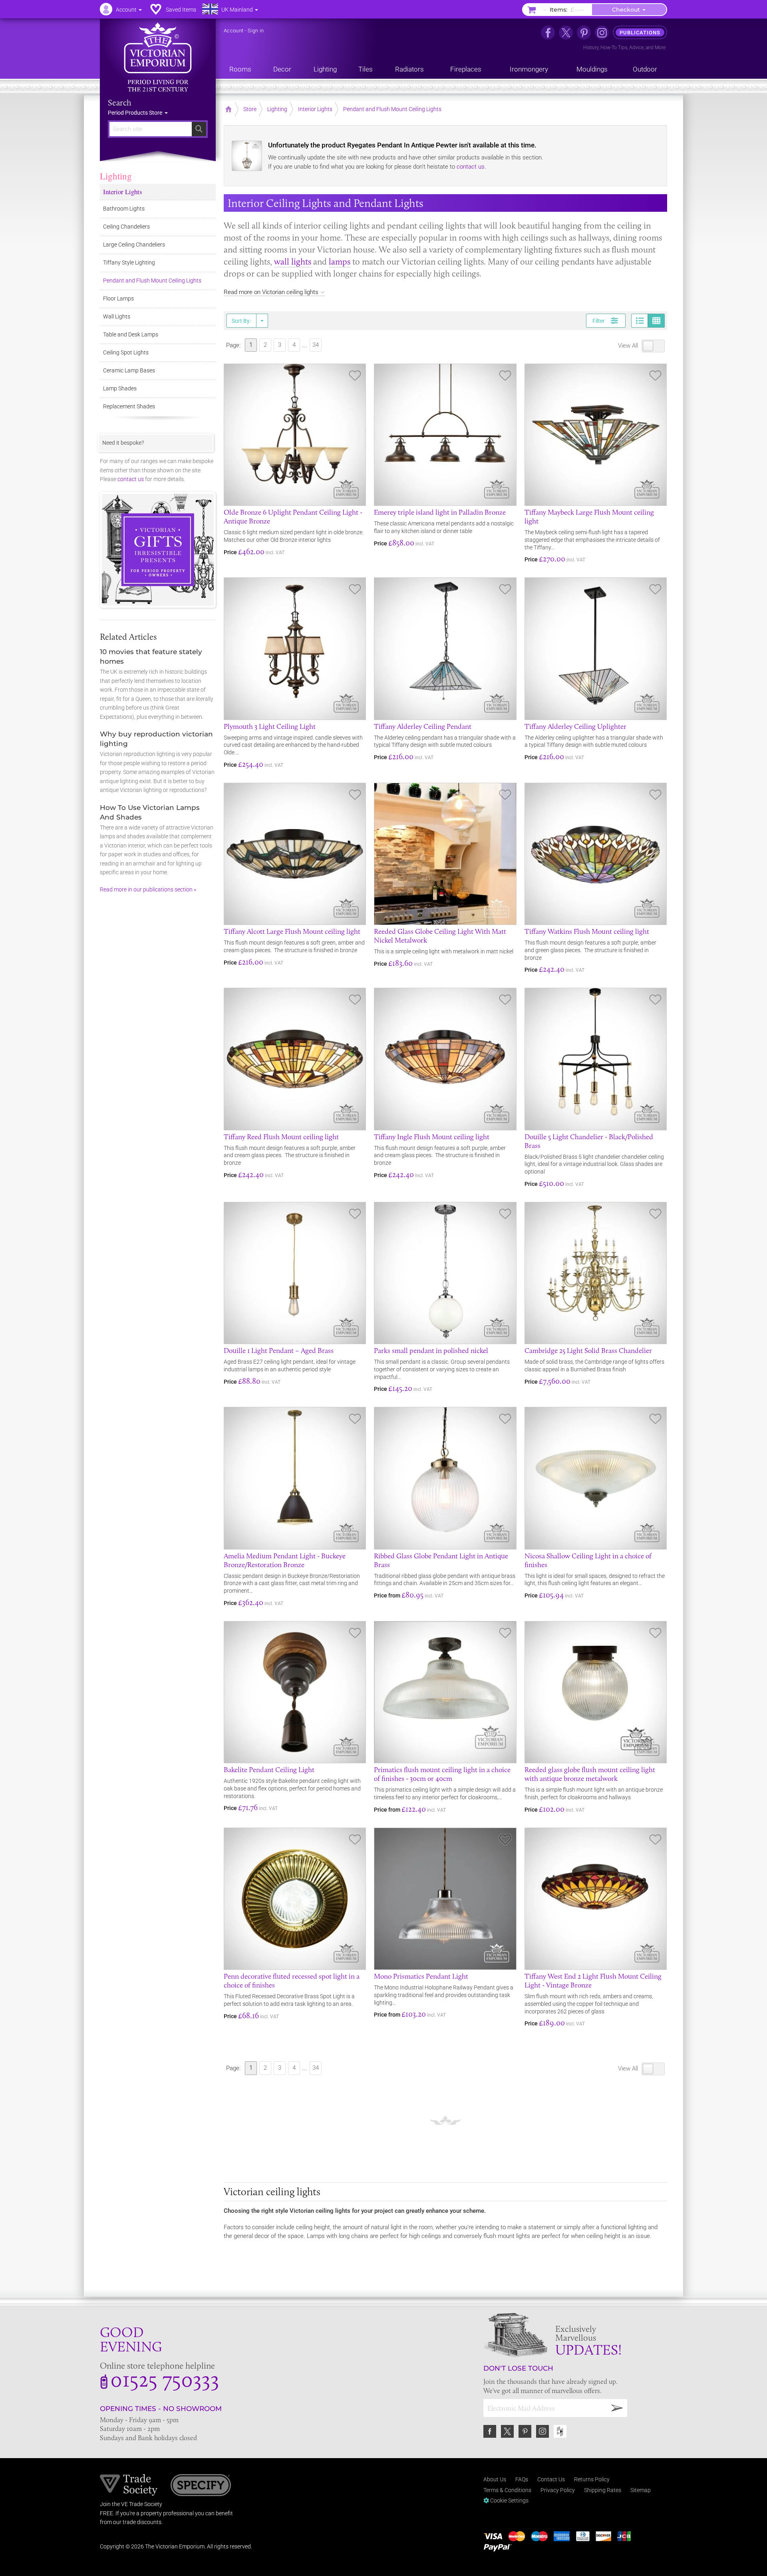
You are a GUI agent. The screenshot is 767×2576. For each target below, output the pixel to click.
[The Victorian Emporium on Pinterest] (584, 33)
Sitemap (641, 2490)
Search (120, 103)
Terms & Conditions (507, 2490)
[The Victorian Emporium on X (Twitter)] (566, 33)
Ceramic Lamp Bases (129, 370)
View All (629, 346)
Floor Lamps (118, 298)
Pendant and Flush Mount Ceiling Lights (152, 280)
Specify (201, 2486)
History (591, 48)
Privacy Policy (558, 2490)
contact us (471, 167)
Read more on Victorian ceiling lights (271, 292)
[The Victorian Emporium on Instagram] (602, 33)
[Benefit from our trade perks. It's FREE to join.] (129, 2484)
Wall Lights (117, 316)
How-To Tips (614, 48)
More (660, 48)
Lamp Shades (120, 388)
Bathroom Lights (124, 209)
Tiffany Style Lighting (129, 263)
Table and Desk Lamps (131, 334)
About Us (495, 2479)
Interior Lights (123, 192)
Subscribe (617, 2408)
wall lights (293, 262)
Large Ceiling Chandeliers (134, 245)
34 (316, 345)
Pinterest (525, 2431)
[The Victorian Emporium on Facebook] (548, 33)
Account (233, 31)
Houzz (560, 2431)
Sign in (256, 31)
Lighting (116, 176)
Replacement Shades (129, 406)
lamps (340, 262)
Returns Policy (592, 2479)
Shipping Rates (603, 2490)
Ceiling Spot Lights (126, 352)
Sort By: (241, 321)
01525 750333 (165, 2379)
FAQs (522, 2479)
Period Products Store (136, 113)
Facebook (490, 2431)
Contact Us (551, 2479)
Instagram (542, 2431)
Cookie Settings (509, 2500)
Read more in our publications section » (148, 889)
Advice (636, 48)
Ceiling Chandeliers (126, 227)
